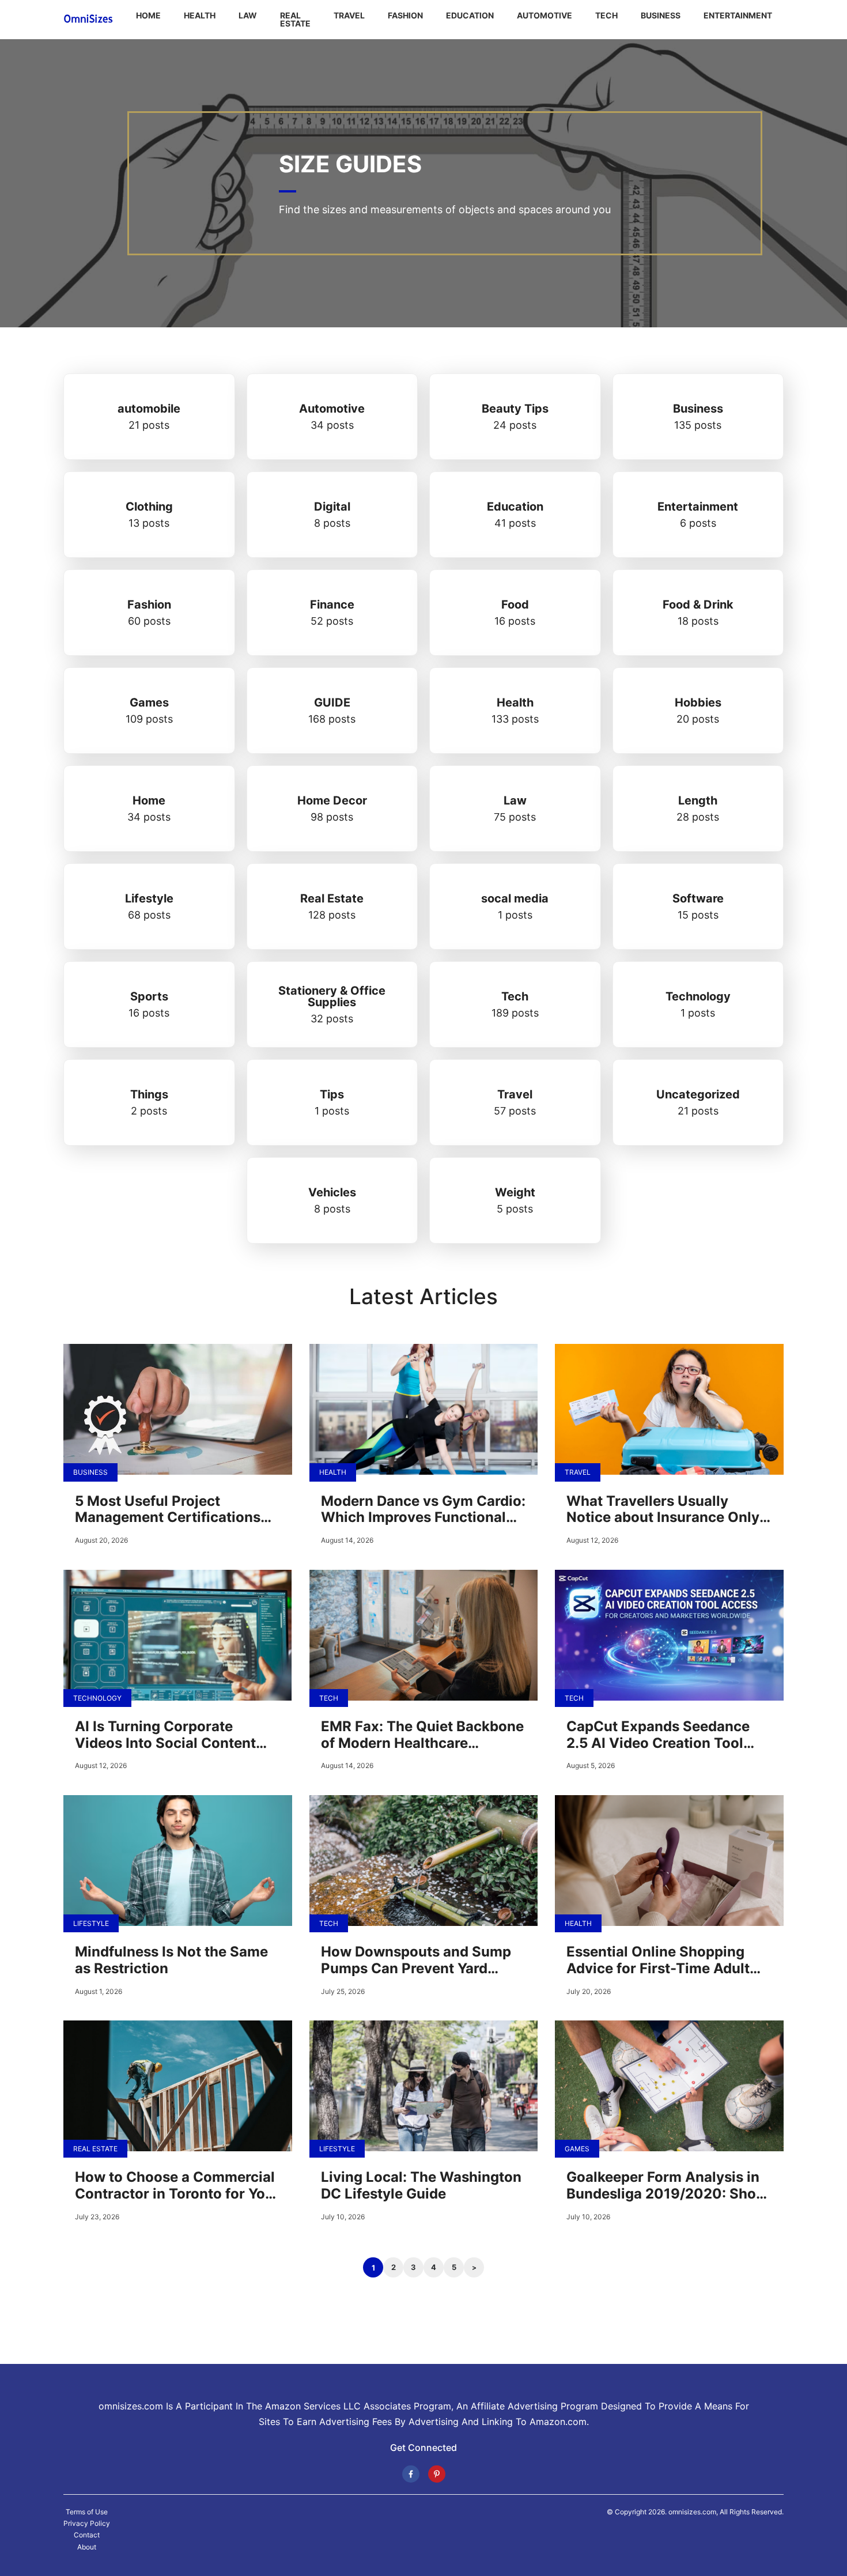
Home (148, 15)
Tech (606, 15)
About (87, 2547)
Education (470, 15)
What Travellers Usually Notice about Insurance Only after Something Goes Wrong (664, 1510)
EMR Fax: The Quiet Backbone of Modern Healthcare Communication (422, 1735)
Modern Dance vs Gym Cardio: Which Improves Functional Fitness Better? (423, 1510)
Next (474, 2267)
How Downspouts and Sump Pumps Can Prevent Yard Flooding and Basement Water (423, 1961)
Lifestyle (91, 1923)
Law (248, 15)
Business (661, 15)
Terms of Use (87, 2512)
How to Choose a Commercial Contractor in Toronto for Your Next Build (177, 2186)
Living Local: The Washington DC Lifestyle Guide (421, 2186)
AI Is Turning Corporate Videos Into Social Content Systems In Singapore (165, 1735)
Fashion (405, 15)
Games (577, 2149)
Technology (97, 1698)
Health (200, 15)
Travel (349, 15)
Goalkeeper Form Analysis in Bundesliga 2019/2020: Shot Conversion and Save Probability (664, 2186)
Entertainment (738, 15)
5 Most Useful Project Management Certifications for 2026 (168, 1510)
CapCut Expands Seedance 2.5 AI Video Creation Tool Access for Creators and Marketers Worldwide (658, 1735)
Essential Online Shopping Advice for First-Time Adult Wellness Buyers (658, 1961)
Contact (87, 2535)
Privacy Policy (87, 2524)
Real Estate (295, 19)
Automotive (544, 15)
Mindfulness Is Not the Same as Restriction (171, 1960)
